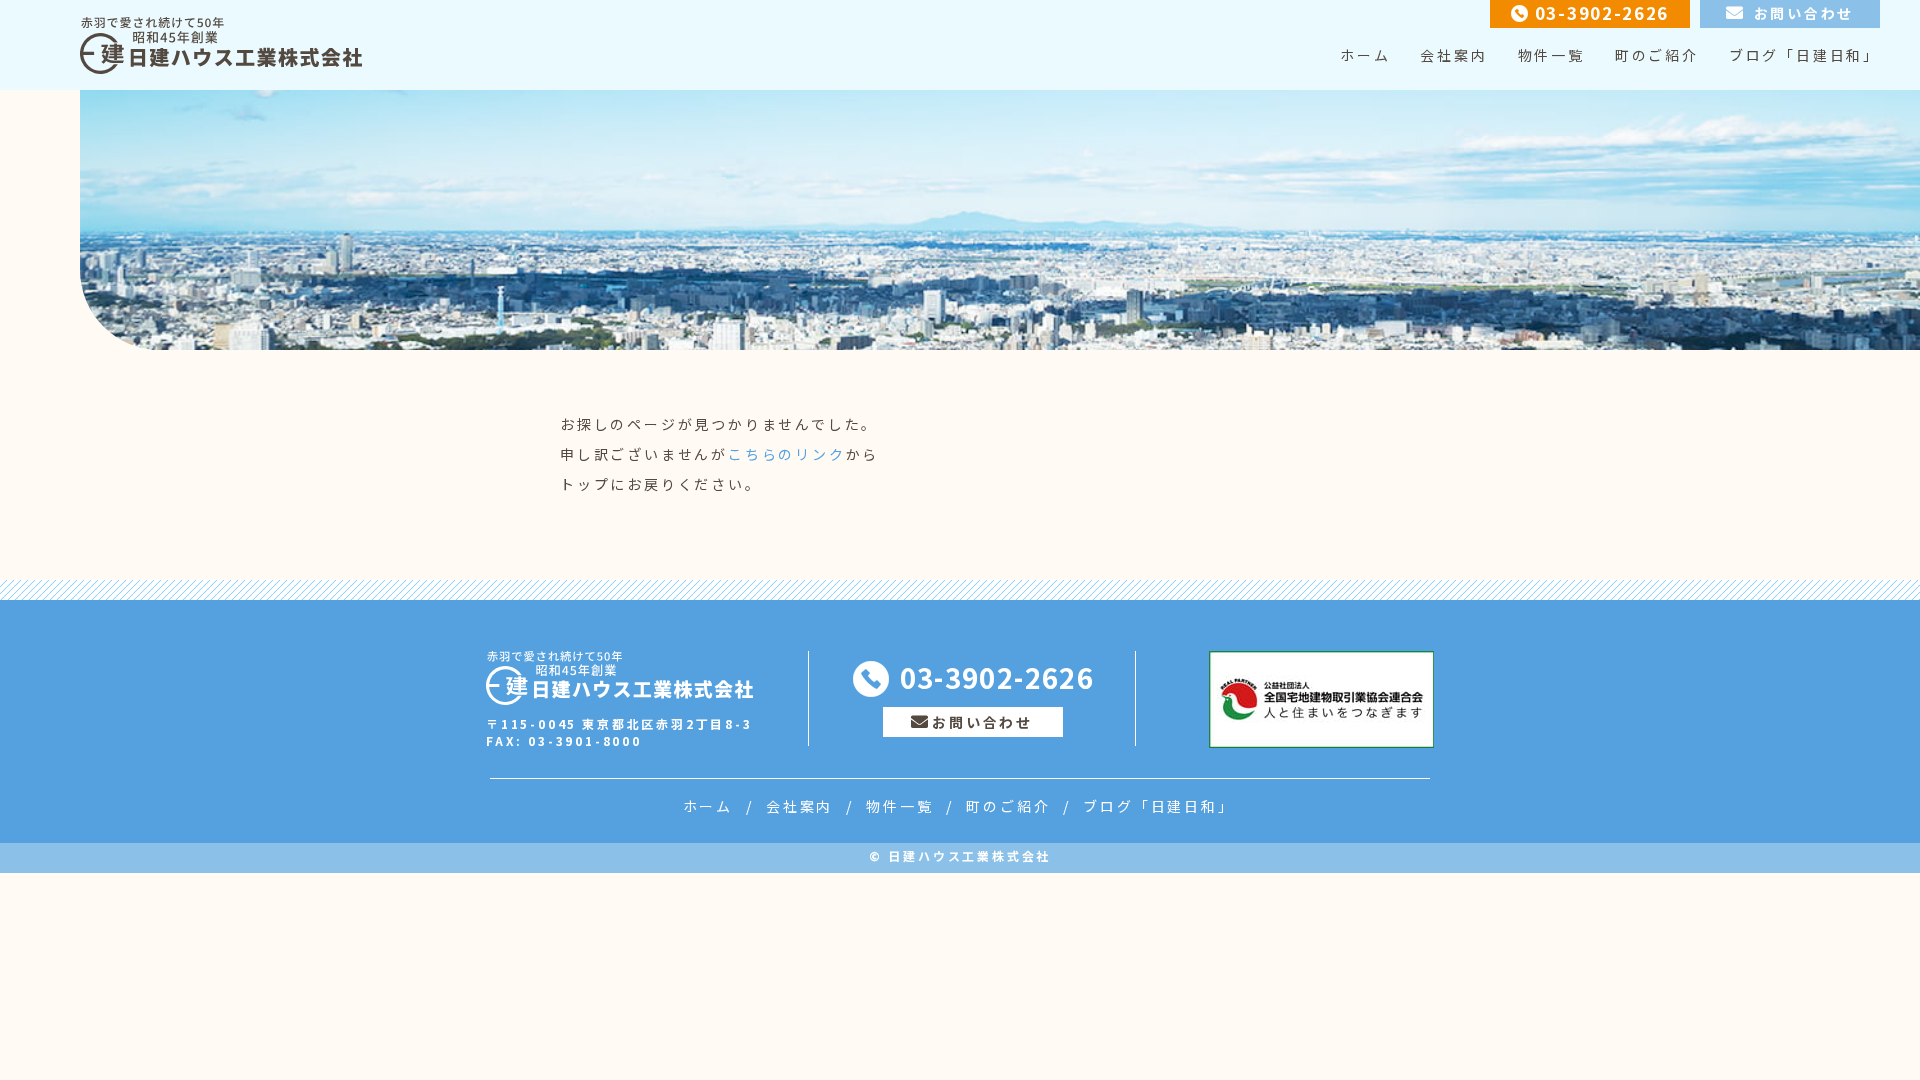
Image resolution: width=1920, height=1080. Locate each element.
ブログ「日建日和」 (1804, 55)
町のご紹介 (1657, 55)
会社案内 (1453, 55)
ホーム (1365, 55)
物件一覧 (1551, 55)
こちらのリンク (787, 454)
